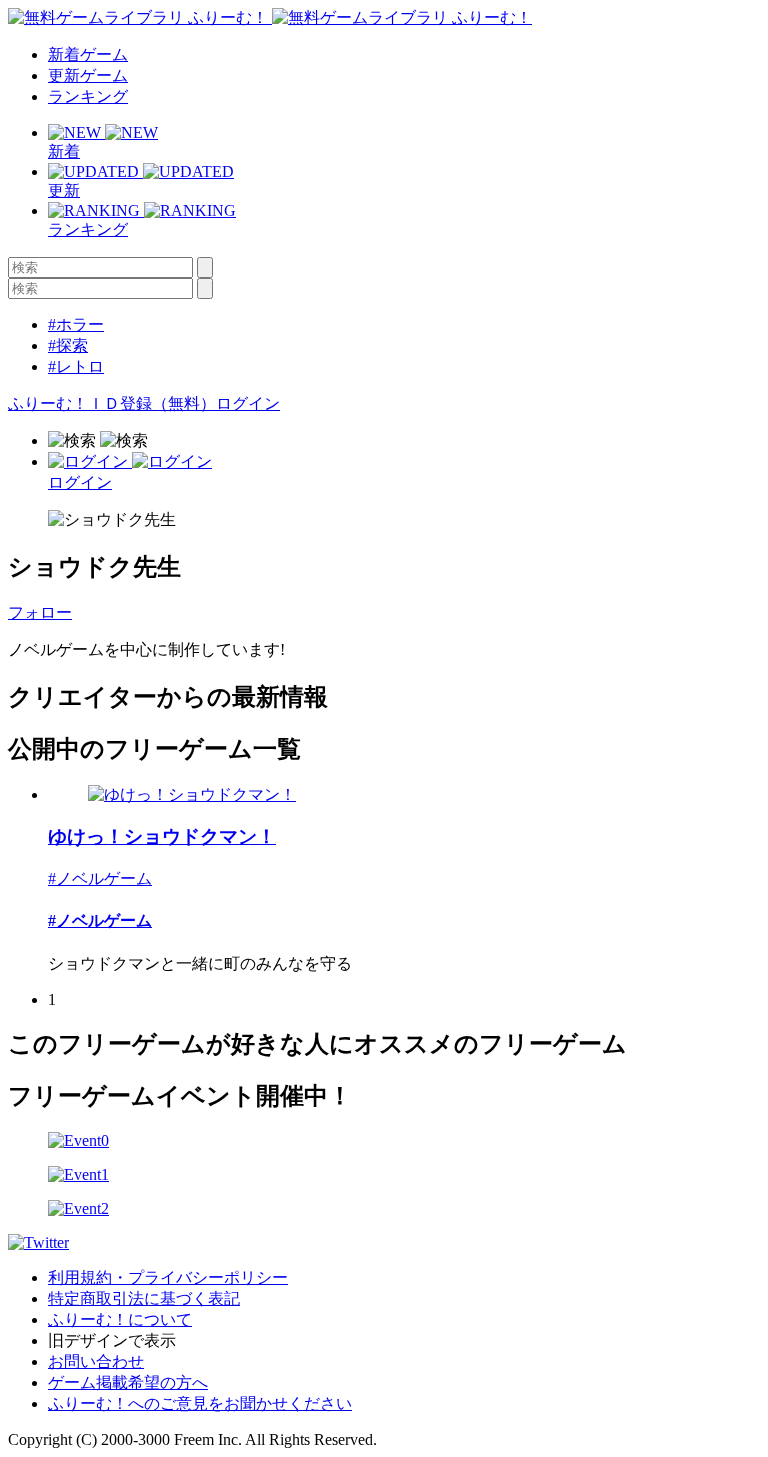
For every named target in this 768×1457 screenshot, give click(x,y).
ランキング (88, 96)
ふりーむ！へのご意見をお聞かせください (200, 1403)
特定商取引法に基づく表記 (144, 1298)
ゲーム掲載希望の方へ (128, 1382)
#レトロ (76, 366)
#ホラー (76, 324)
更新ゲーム (88, 75)
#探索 (68, 345)
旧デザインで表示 (112, 1340)
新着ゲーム (88, 54)
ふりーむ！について (120, 1319)
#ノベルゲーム (100, 878)
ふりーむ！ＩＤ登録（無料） (112, 403)
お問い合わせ (96, 1361)
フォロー (40, 612)
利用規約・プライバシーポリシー (168, 1277)
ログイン (248, 403)
